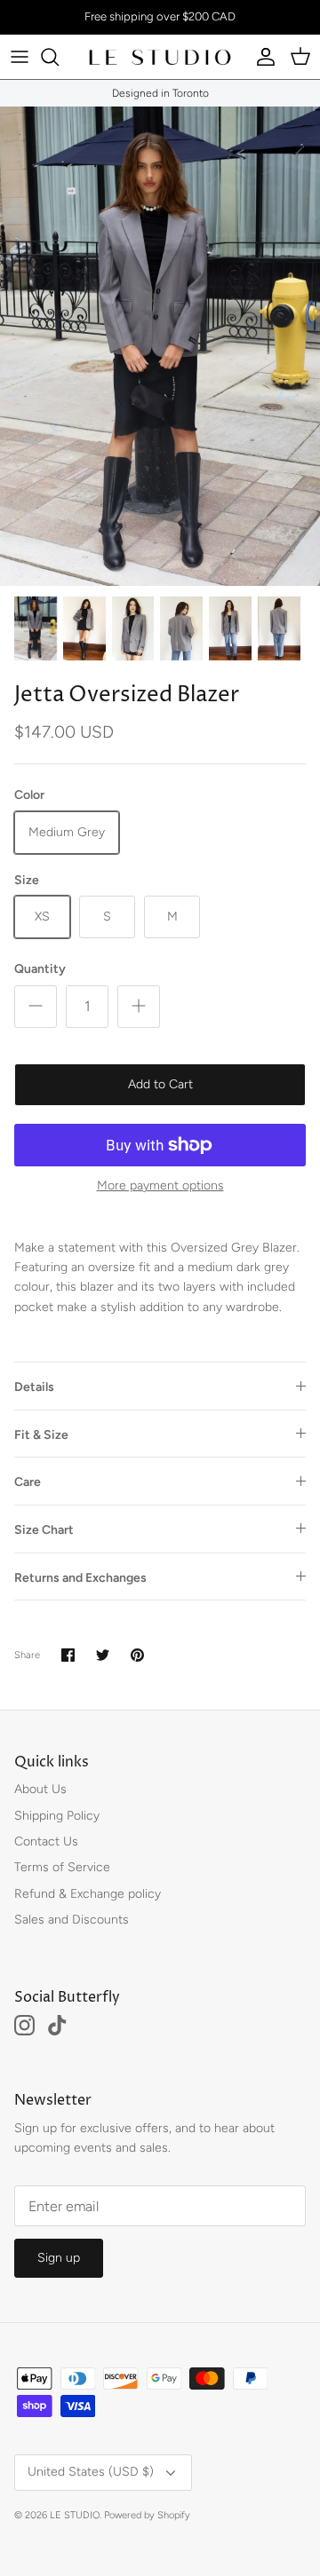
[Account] (261, 57)
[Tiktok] (57, 2025)
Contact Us (46, 1841)
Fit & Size (41, 1435)
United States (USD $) (91, 2472)
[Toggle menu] (20, 57)
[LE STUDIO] (160, 57)
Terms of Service (62, 1867)
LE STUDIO (75, 2515)
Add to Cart (160, 1084)
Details (34, 1387)
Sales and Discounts (72, 1920)
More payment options (160, 1186)
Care (28, 1482)
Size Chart (44, 1530)
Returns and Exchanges (80, 1578)
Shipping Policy (57, 1816)
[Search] (59, 57)
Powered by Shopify (147, 2515)
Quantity (40, 969)
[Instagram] (24, 2025)
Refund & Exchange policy (88, 1894)
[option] (160, 346)
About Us (40, 1789)
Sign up (59, 2258)
